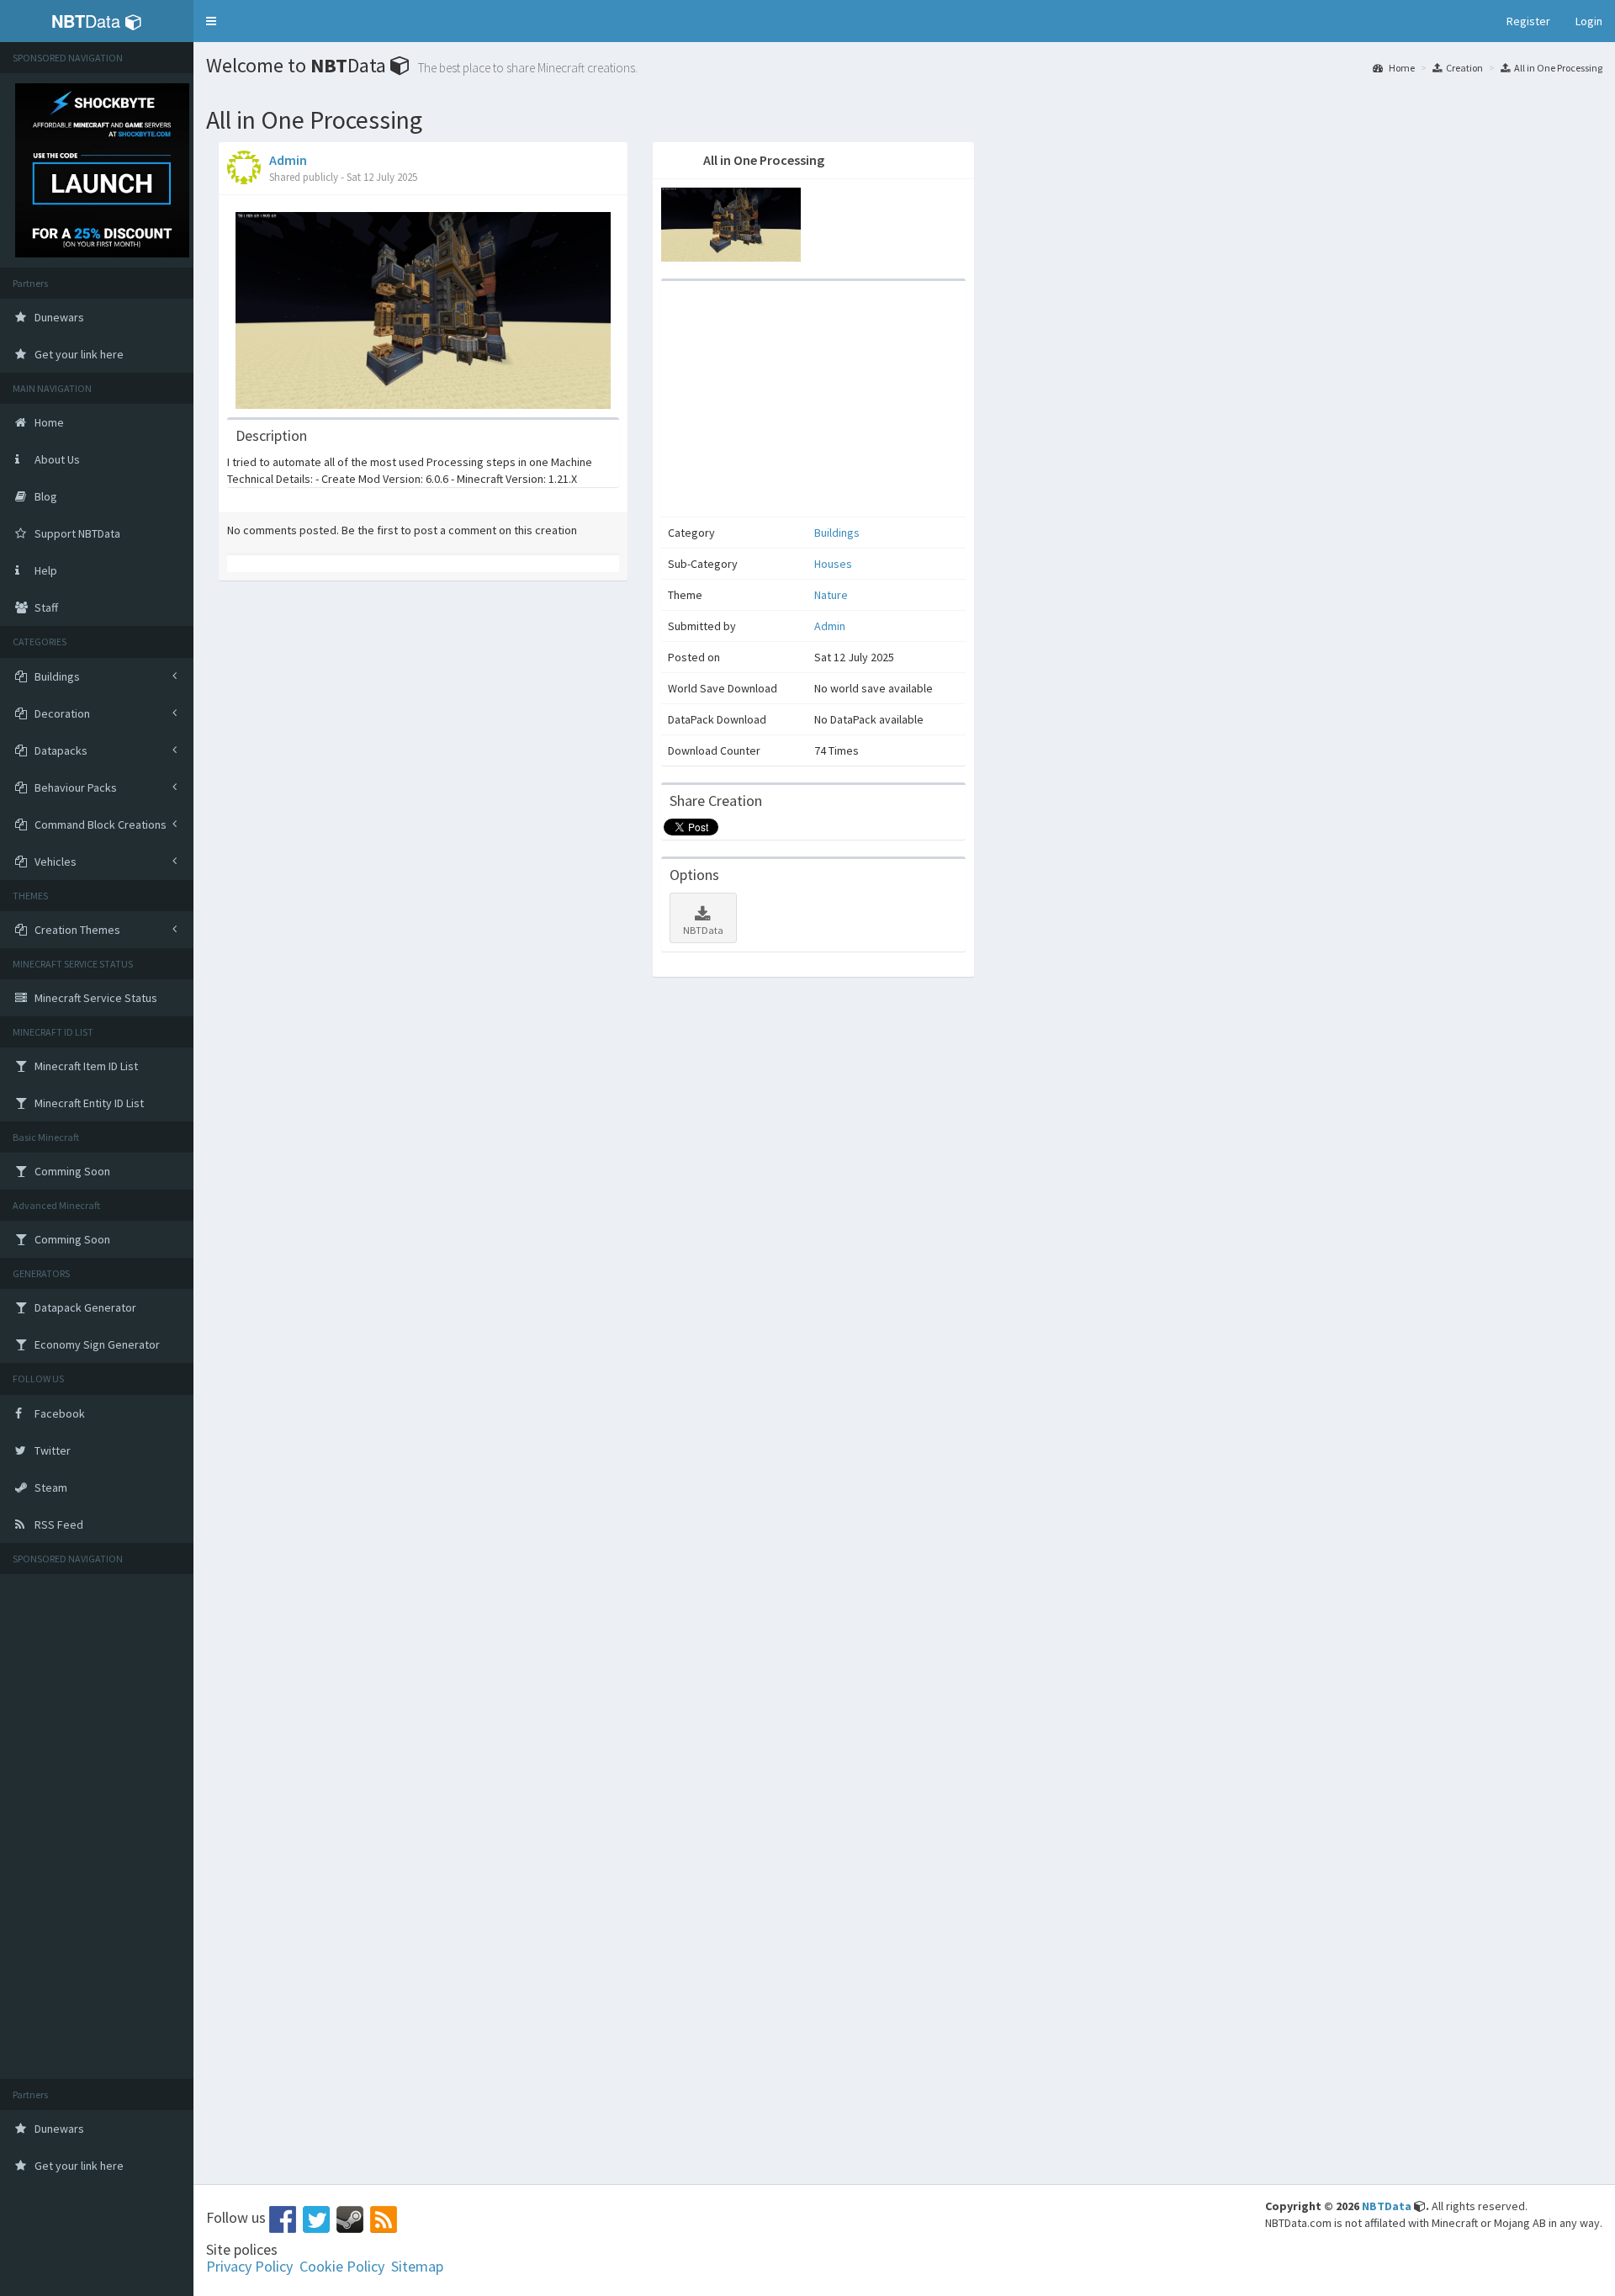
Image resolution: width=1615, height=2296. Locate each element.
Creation (1464, 68)
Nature (831, 595)
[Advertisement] (97, 1827)
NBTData (703, 930)
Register (1528, 21)
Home (1401, 68)
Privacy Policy (249, 2266)
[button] (211, 21)
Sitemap (417, 2266)
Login (1589, 21)
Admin (288, 160)
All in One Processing (1558, 68)
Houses (833, 564)
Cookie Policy (342, 2266)
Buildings (837, 533)
